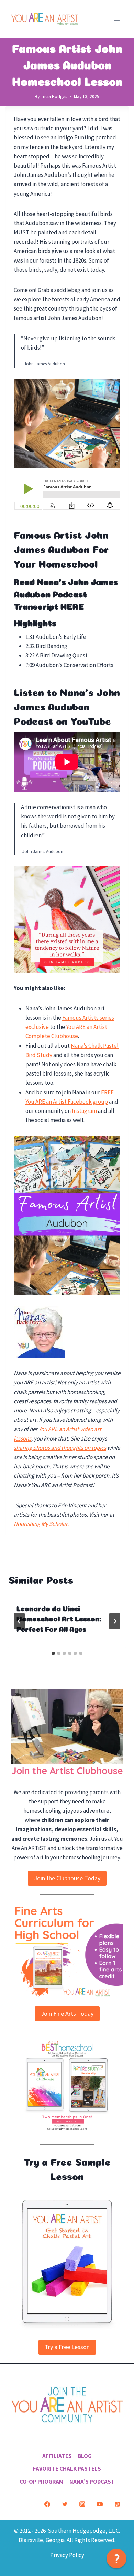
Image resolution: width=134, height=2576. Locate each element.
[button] (116, 2559)
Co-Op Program (42, 2481)
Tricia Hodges (54, 96)
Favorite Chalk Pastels (67, 2469)
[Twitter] (65, 2504)
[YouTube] (100, 2504)
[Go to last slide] (19, 1621)
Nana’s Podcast (92, 2481)
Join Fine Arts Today (67, 2013)
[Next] (115, 1621)
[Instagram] (82, 2504)
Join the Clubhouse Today (67, 1878)
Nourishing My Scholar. (41, 1524)
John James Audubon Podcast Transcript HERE (66, 593)
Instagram (84, 1111)
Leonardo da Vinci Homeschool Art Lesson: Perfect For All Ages (59, 1618)
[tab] (53, 1653)
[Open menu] (117, 19)
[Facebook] (47, 2504)
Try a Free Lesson (67, 2347)
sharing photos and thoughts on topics (60, 1448)
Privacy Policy (67, 2555)
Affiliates (57, 2456)
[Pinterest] (117, 2504)
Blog (85, 2456)
